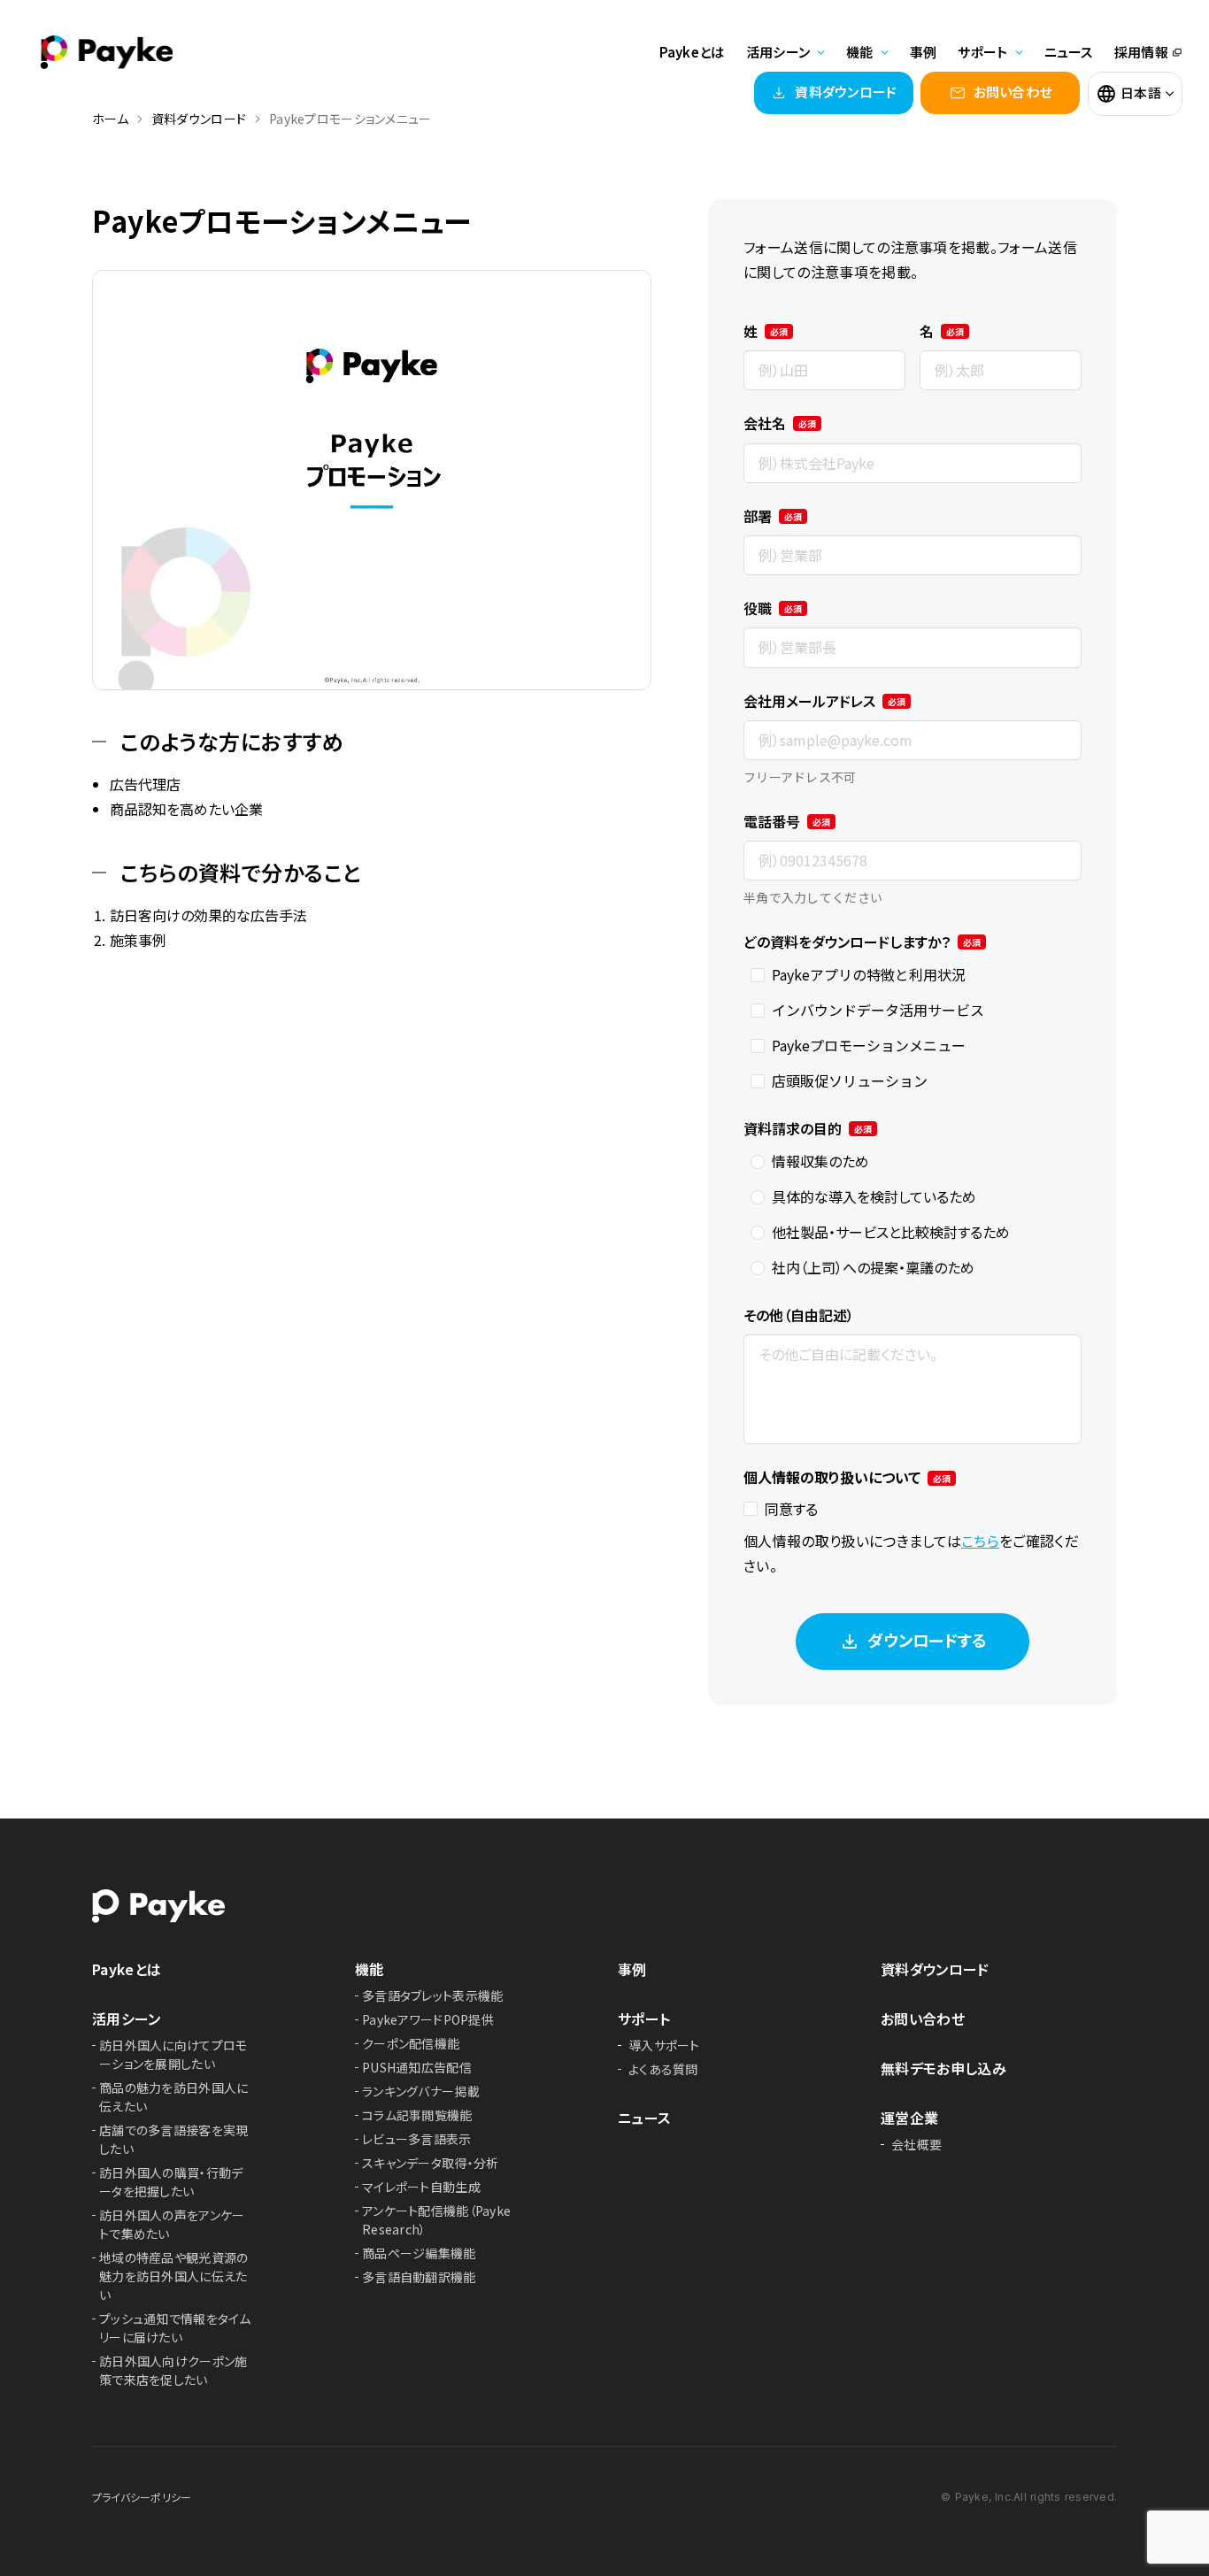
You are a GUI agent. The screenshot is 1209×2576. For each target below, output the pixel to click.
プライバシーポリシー (142, 2497)
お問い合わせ (923, 2019)
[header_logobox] (106, 46)
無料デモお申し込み (943, 2068)
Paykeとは (692, 52)
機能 (370, 1969)
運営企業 (909, 2118)
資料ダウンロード (935, 1969)
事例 (924, 52)
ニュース (1069, 52)
